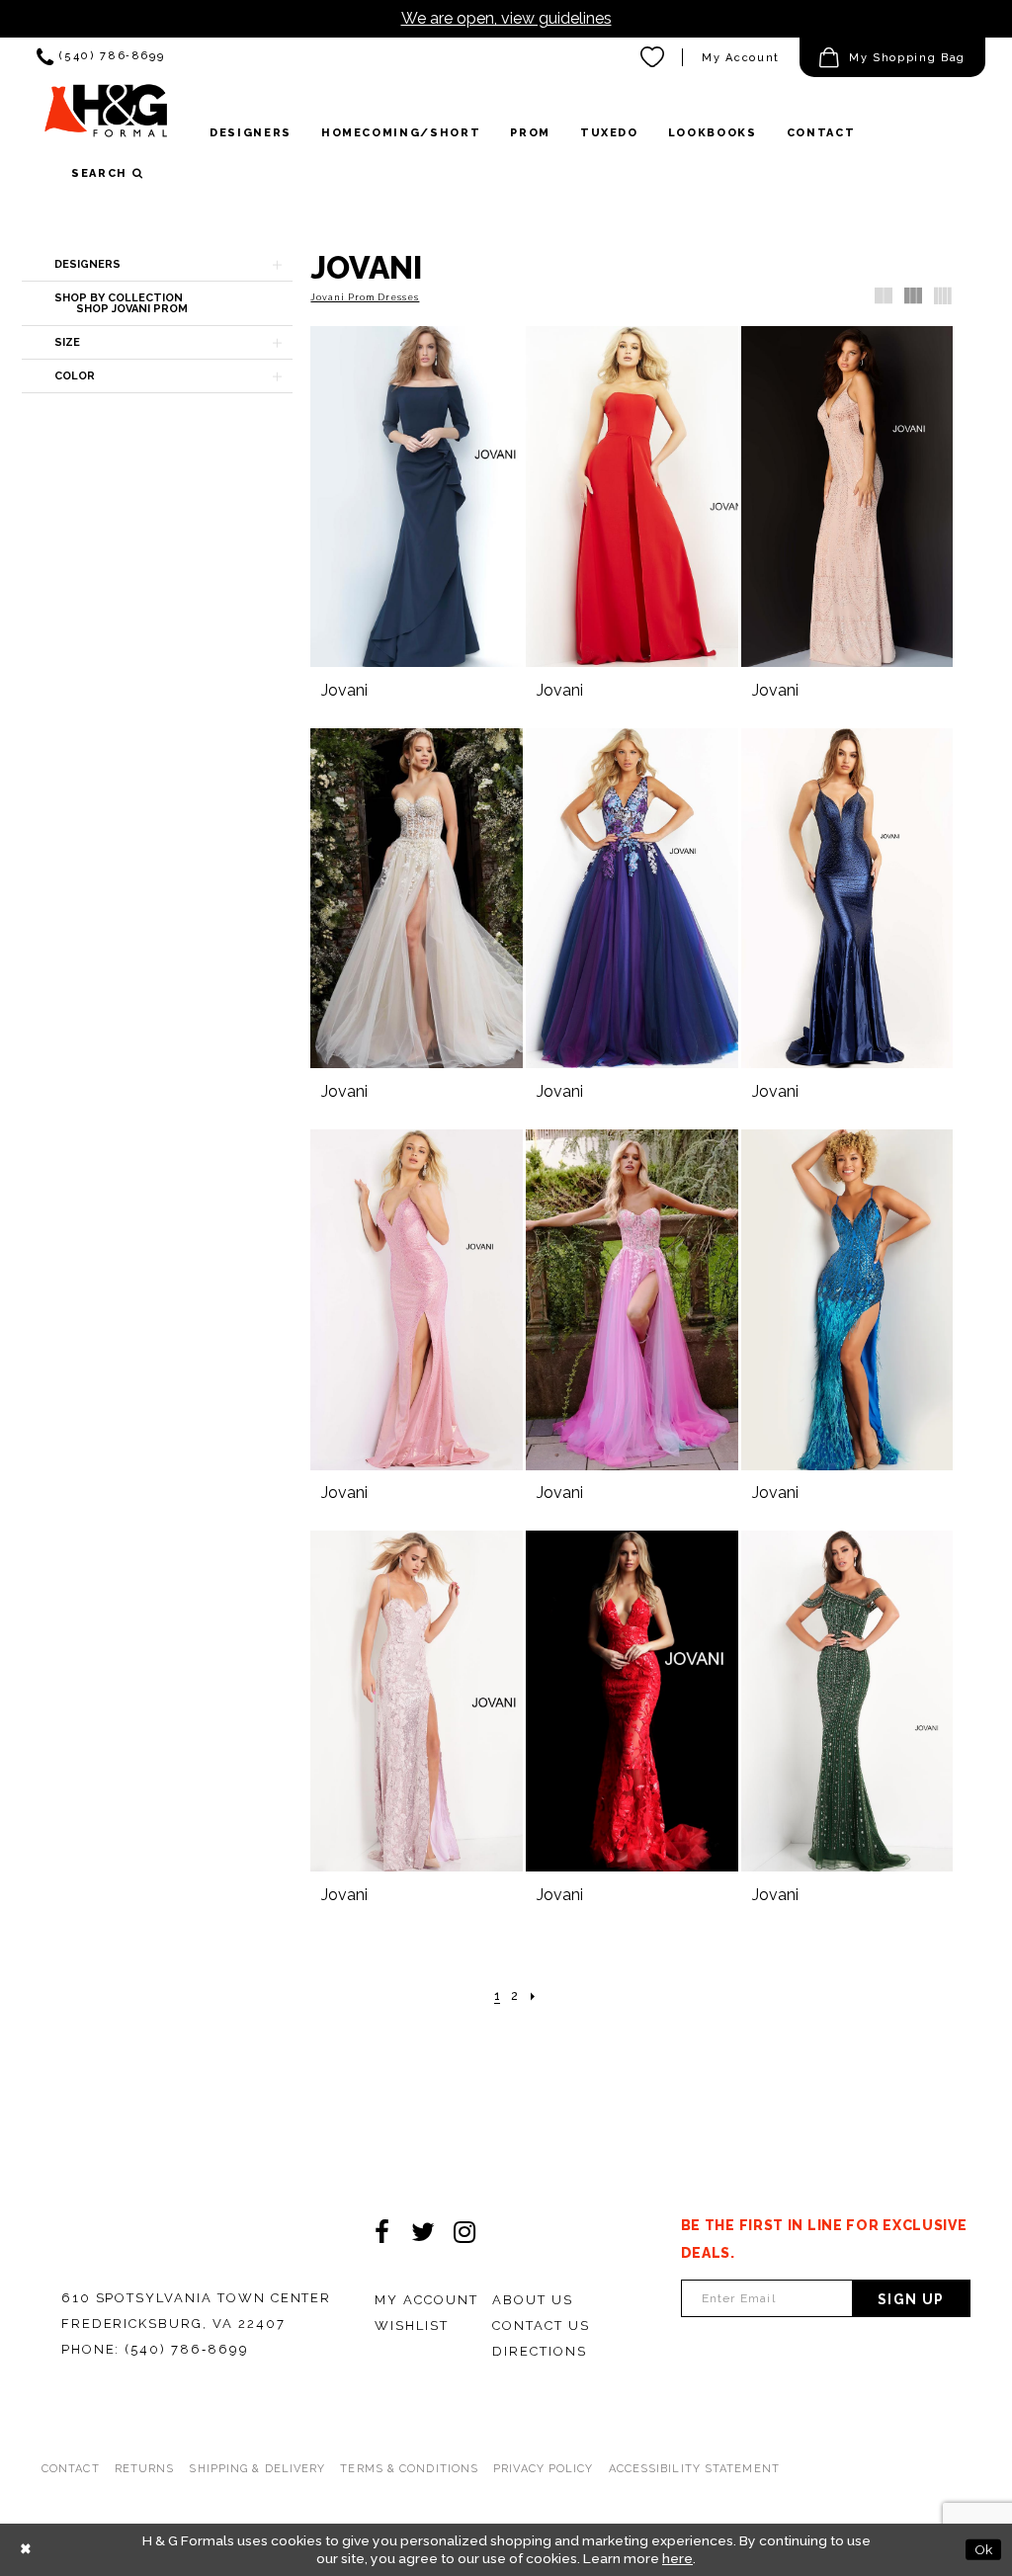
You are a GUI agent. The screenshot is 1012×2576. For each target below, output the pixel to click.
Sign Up (911, 2299)
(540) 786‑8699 (186, 2349)
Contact (71, 2469)
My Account (741, 58)
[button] (892, 57)
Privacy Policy (543, 2469)
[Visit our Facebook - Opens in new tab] (381, 2232)
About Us (533, 2300)
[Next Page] (533, 1996)
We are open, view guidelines (506, 18)
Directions (540, 2351)
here (677, 2558)
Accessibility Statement (694, 2469)
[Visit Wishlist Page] (653, 57)
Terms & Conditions (409, 2469)
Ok (983, 2549)
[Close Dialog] (26, 2550)
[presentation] (416, 497)
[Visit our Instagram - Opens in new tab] (464, 2232)
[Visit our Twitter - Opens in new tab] (423, 2232)
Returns (145, 2469)
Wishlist (412, 2326)
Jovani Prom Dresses (365, 297)
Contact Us (541, 2326)
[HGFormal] (106, 118)
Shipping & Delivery (257, 2469)
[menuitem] (100, 57)
